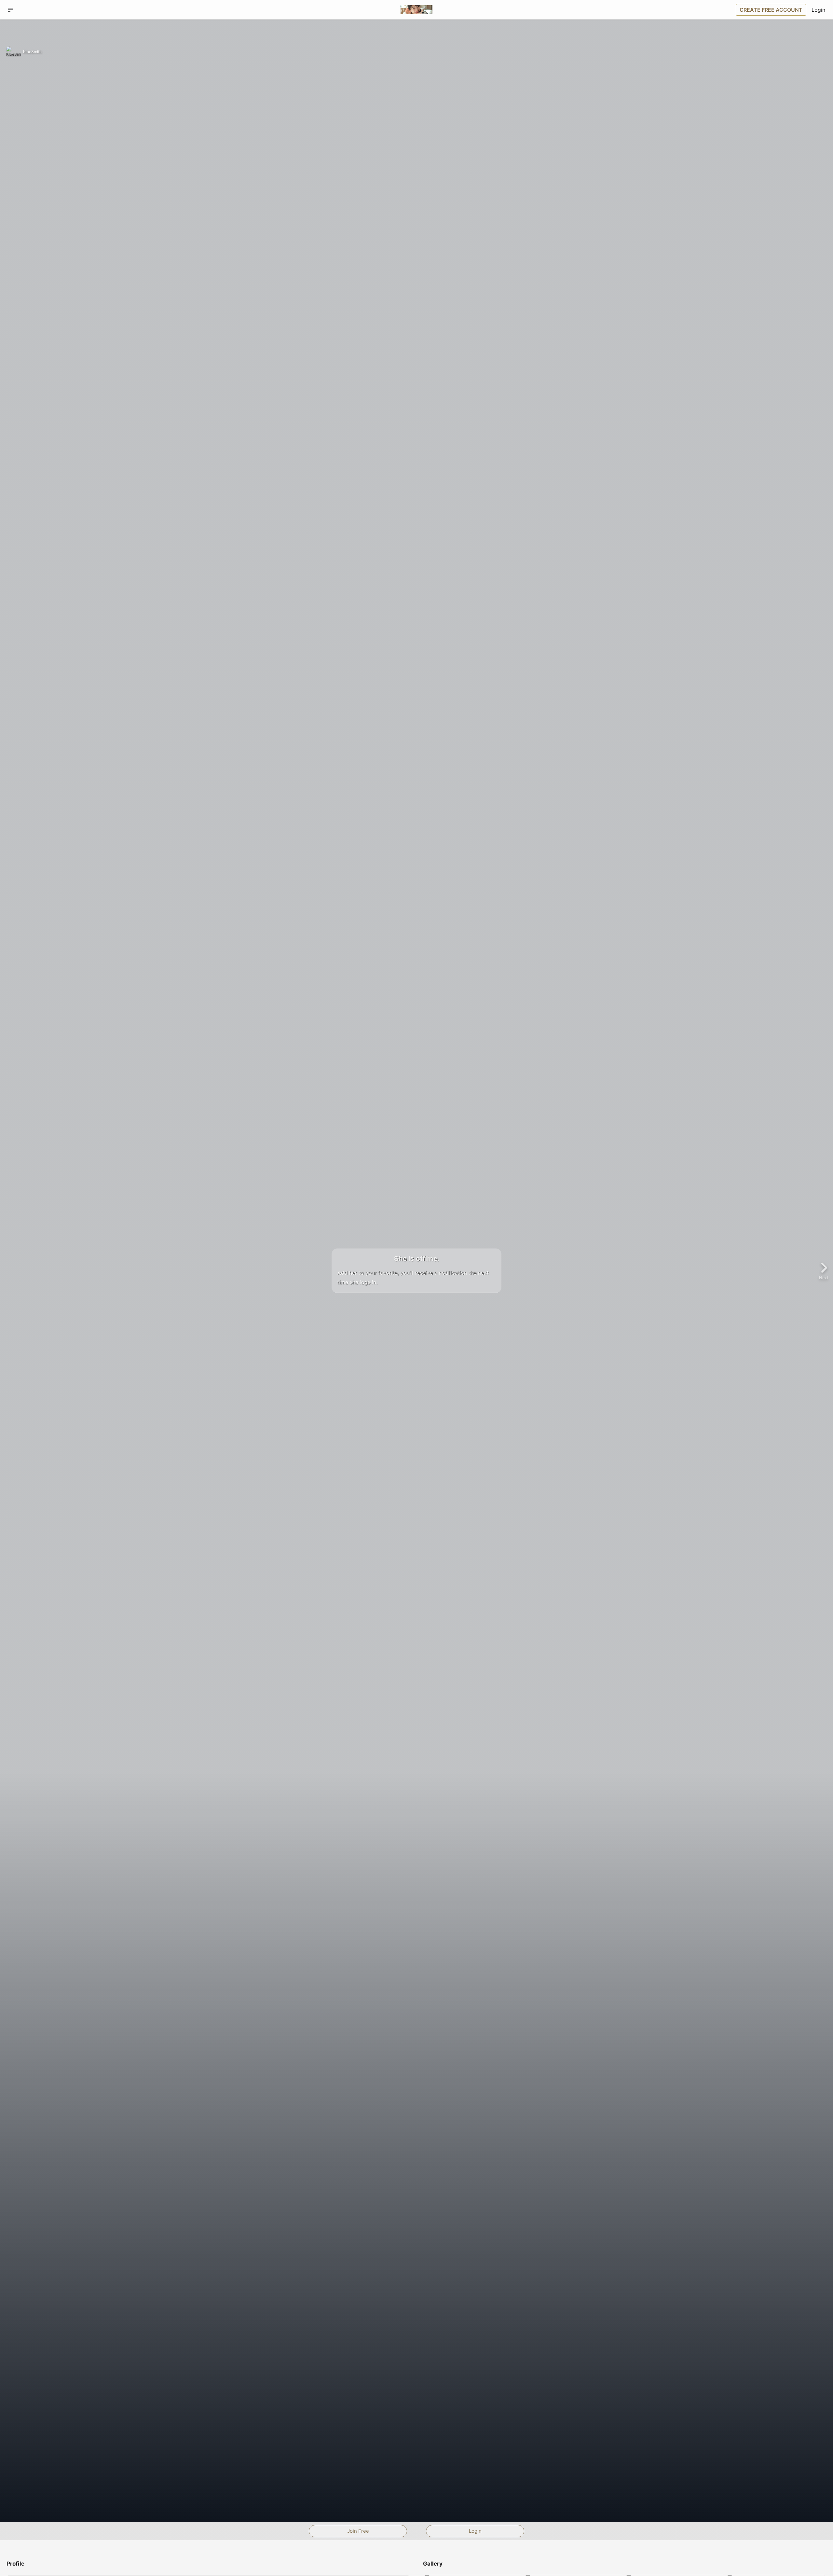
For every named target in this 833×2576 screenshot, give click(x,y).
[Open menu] (10, 10)
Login (818, 10)
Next (824, 1277)
